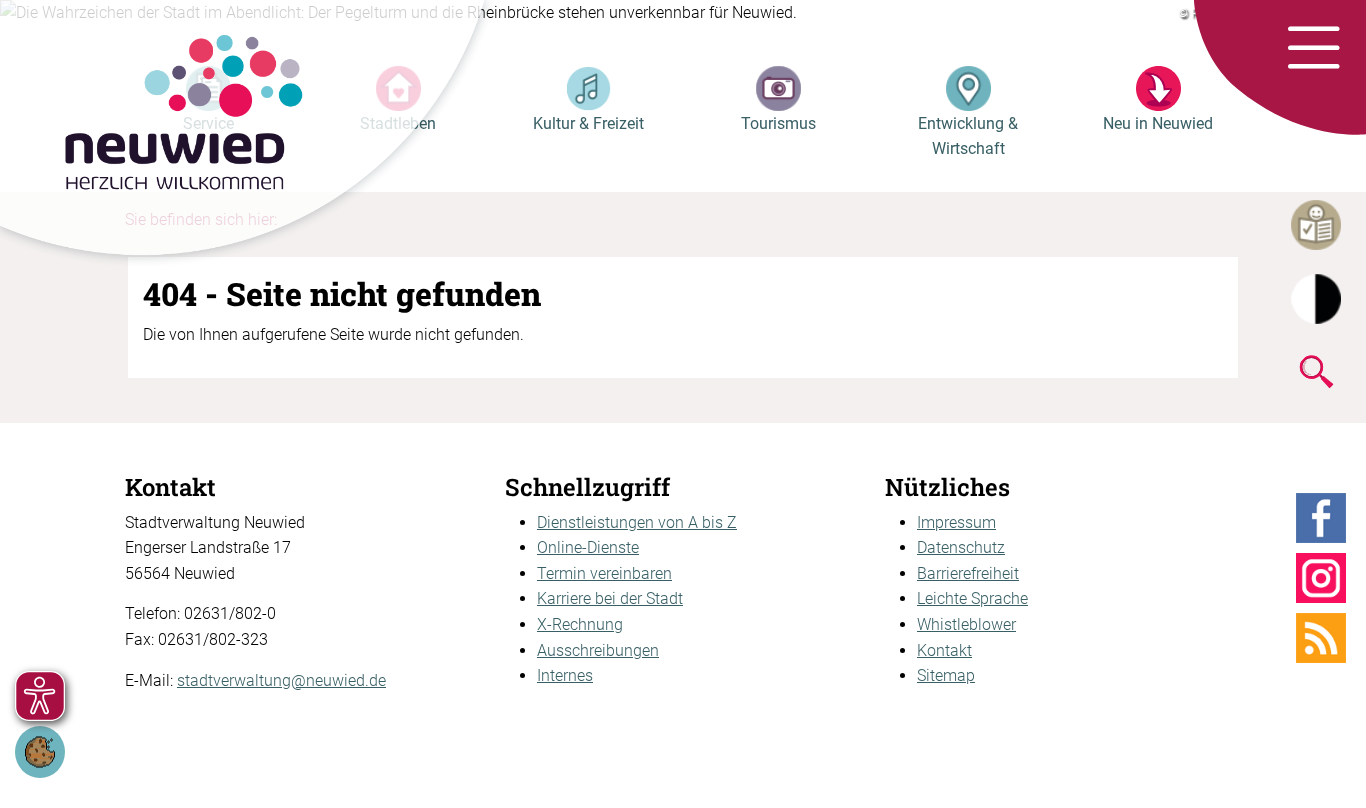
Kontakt (944, 650)
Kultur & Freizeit (588, 123)
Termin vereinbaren (604, 573)
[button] (1313, 49)
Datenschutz (961, 547)
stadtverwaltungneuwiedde (281, 680)
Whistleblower (966, 624)
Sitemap (946, 675)
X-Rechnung (580, 624)
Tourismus (778, 123)
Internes (565, 675)
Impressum (956, 522)
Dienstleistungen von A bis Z (637, 522)
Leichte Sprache (972, 598)
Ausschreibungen (598, 650)
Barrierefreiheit (968, 573)
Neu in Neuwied (1158, 123)
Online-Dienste (588, 547)
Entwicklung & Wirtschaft (968, 136)
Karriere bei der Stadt (610, 598)
